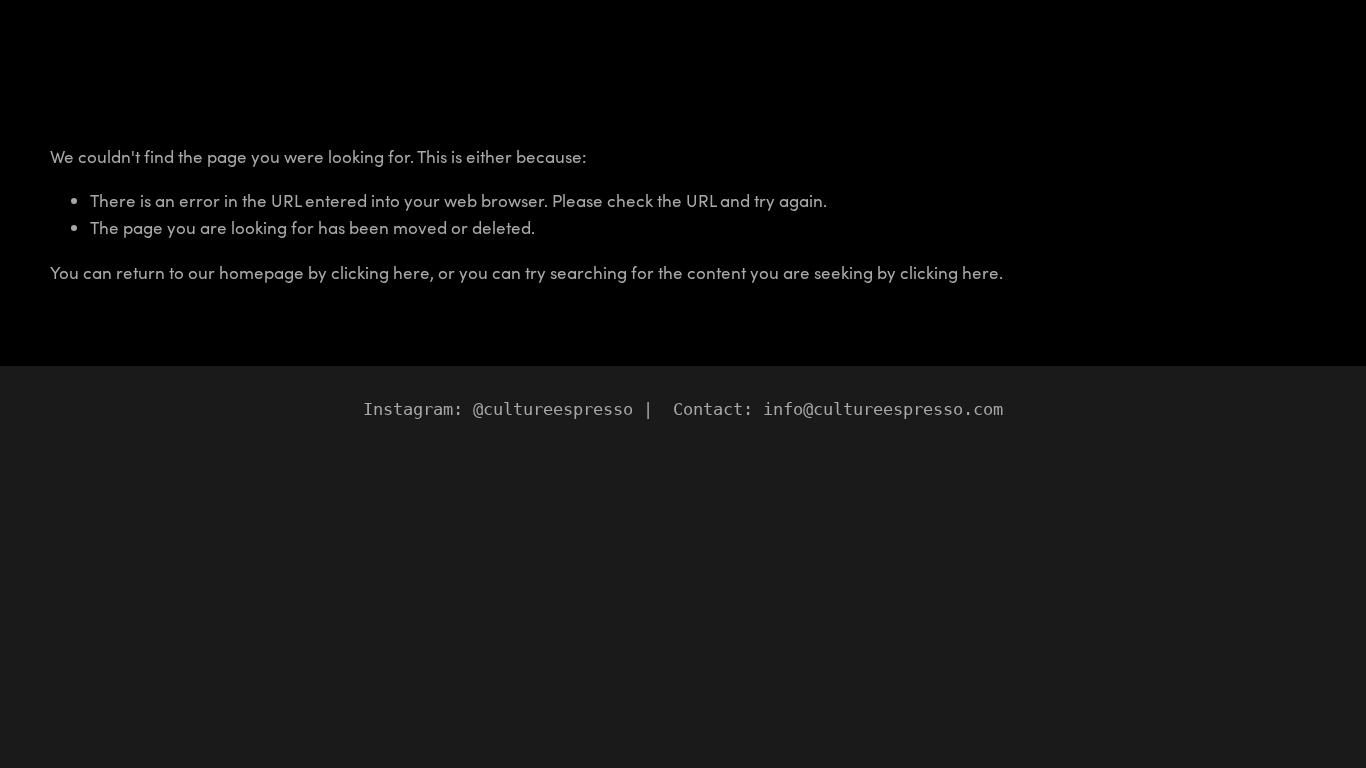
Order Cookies (259, 51)
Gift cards (369, 51)
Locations (88, 51)
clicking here (380, 272)
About (166, 51)
